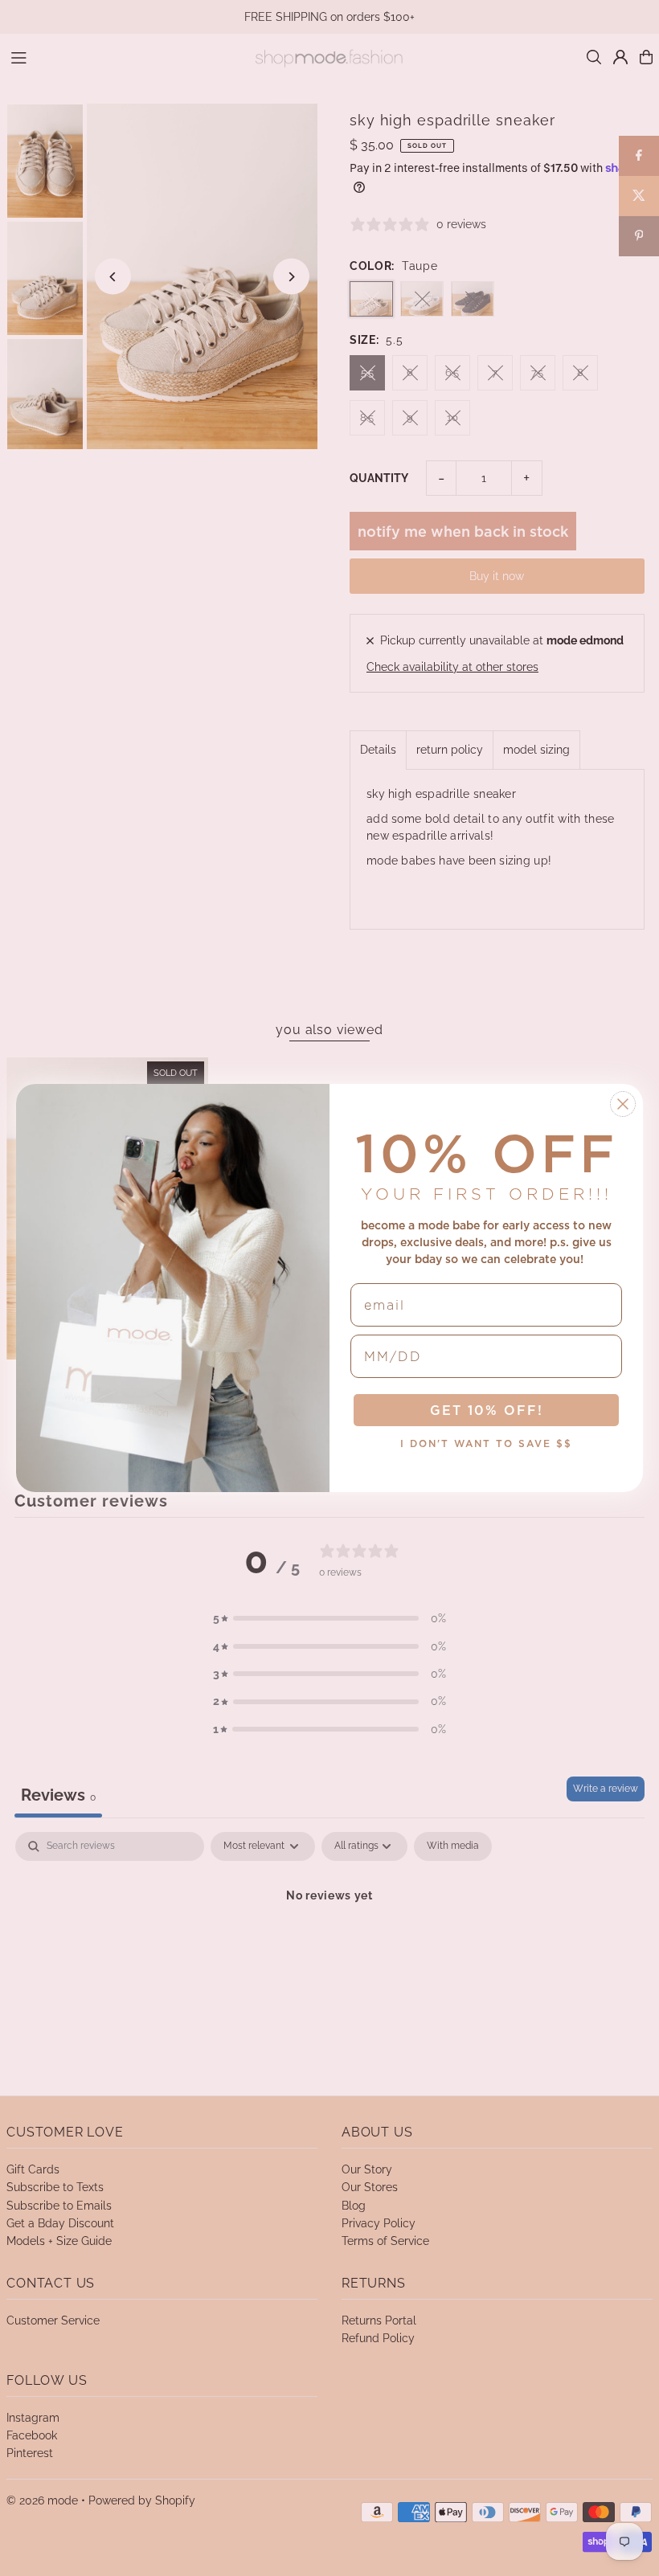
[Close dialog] (623, 1104)
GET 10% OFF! (487, 1410)
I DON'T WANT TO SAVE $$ (486, 1443)
